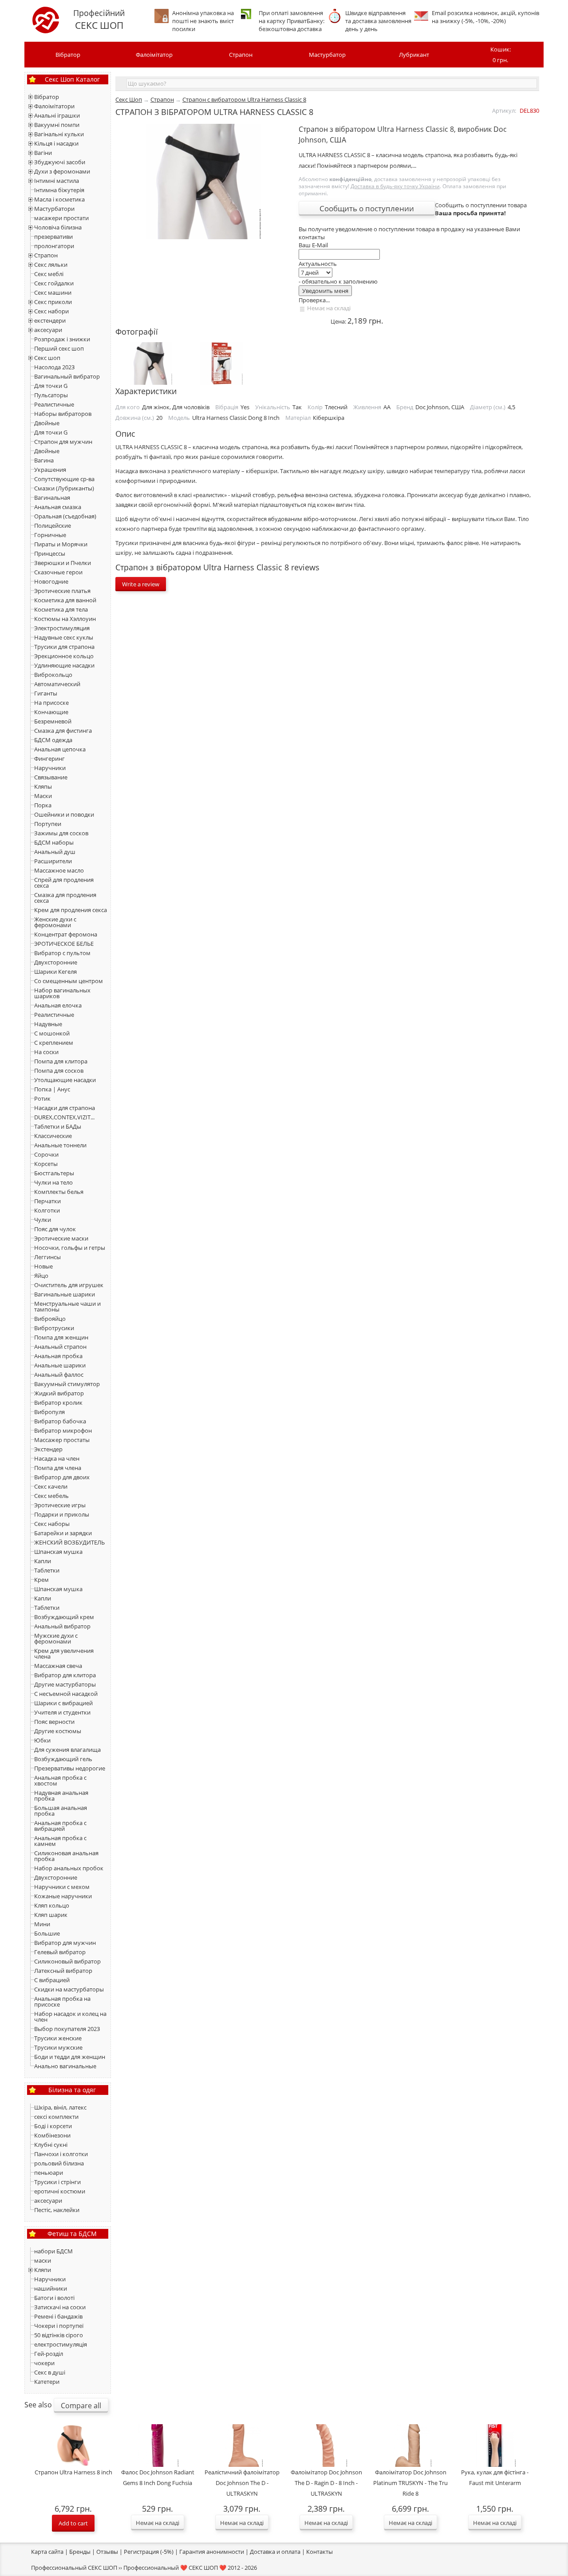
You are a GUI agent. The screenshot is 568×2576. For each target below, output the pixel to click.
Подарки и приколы (62, 1514)
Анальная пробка (58, 1356)
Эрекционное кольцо (64, 656)
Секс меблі (49, 274)
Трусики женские (58, 2038)
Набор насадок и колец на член (70, 2017)
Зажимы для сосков (61, 833)
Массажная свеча (58, 1666)
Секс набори (51, 311)
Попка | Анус (52, 1089)
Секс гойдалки (54, 283)
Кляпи (43, 2270)
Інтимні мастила (57, 181)
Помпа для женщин (61, 1337)
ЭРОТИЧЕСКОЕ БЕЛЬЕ (64, 944)
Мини (42, 1924)
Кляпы (43, 786)
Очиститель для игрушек (69, 1285)
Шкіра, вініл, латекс (60, 2107)
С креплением (54, 1043)
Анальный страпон (60, 1347)
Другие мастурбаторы (65, 1684)
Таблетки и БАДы (58, 1126)
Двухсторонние (56, 962)
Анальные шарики (60, 1365)
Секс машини (53, 292)
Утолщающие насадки (65, 1080)
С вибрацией (52, 1980)
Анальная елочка (58, 1005)
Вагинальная (52, 498)
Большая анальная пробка (61, 1811)
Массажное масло (59, 870)
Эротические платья (62, 591)
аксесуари (48, 330)
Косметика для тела (61, 609)
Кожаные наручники (63, 1896)
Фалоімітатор (154, 55)
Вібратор (68, 55)
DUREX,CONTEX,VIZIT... (64, 1117)
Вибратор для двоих (62, 1477)
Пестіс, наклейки (57, 2210)
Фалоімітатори (54, 106)
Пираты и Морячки (61, 544)
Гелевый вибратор (60, 1952)
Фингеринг (49, 759)
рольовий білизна (59, 2163)
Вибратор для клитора (65, 1675)
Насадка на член (57, 1458)
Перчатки (47, 1201)
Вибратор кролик (58, 1403)
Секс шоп (47, 358)
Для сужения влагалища (67, 1750)
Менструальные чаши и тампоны (67, 1306)
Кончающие (51, 712)
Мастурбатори (54, 209)
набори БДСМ (53, 2251)
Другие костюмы (58, 1731)
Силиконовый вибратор (67, 1961)
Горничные (50, 535)
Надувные (48, 1024)
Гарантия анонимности (212, 2552)
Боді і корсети (53, 2126)
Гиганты (46, 693)
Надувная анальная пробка (61, 1796)
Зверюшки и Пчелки (63, 563)
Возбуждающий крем (64, 1617)
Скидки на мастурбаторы (69, 1989)
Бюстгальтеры (54, 1173)
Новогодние (51, 581)
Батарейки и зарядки (63, 1533)
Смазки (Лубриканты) (64, 488)
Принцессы (50, 553)
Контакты (319, 2552)
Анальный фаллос (59, 1375)
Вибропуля (49, 1412)
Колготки (47, 1210)
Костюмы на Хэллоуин (65, 619)
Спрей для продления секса (64, 883)
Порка (43, 805)
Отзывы (107, 2552)
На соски (46, 1052)
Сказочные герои (58, 572)
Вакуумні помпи (57, 125)
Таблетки (47, 1570)
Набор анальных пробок (69, 1868)
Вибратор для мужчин (65, 1943)
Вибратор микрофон (63, 1430)
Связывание (51, 777)
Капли (43, 1561)
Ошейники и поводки (64, 814)
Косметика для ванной (65, 600)
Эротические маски (61, 1238)
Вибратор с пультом (62, 953)
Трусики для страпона (64, 647)
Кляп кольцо (52, 1905)
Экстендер (48, 1449)
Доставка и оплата (275, 2552)
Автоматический (57, 684)
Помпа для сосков (59, 1071)
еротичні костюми (60, 2191)
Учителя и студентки (62, 1712)
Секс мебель (51, 1496)
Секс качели (51, 1486)
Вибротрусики (54, 1328)
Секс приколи (53, 302)
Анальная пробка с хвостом (60, 1780)
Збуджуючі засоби (60, 162)
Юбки (42, 1740)
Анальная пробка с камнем (60, 1841)
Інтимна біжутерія (59, 190)
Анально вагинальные (65, 2066)
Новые (43, 1266)
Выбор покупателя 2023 (67, 2029)
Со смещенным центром (69, 981)
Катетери (47, 2382)
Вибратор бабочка (60, 1421)
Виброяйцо (50, 1319)
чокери (44, 2363)
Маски (43, 796)
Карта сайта (47, 2552)
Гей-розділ (49, 2354)
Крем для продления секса (71, 910)
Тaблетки (47, 1608)
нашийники (51, 2288)
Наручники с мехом (62, 1887)
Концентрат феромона (66, 934)
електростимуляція (61, 2344)
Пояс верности (54, 1722)
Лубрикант (414, 55)
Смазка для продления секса (65, 898)
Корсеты (46, 1164)
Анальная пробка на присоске (62, 2001)
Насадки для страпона (65, 1108)
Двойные (47, 423)
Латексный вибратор (63, 1971)
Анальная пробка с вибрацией (60, 1826)
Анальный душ (55, 852)
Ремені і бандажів (58, 2316)
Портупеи (48, 824)
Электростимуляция (62, 628)
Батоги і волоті (54, 2298)
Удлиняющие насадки (64, 665)
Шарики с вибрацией (63, 1703)
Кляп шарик (51, 1915)
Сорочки (46, 1154)
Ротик (42, 1098)
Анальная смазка (58, 507)
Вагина (44, 460)
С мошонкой (52, 1033)
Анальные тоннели (60, 1145)
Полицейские (53, 525)
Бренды (80, 2552)
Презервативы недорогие (70, 1768)
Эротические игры (60, 1505)
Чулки (43, 1220)
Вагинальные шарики (65, 1294)
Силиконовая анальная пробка (66, 1856)
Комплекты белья (59, 1192)
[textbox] (332, 83)
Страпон (241, 55)
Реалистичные (54, 404)
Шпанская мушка (58, 1552)
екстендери (50, 320)
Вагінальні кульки (59, 134)
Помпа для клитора (61, 1061)
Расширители (53, 861)
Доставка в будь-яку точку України (395, 186)
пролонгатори (54, 246)
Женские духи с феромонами (55, 922)
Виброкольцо (53, 675)
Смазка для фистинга (63, 731)
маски (43, 2260)
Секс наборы (52, 1524)
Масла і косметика (59, 199)
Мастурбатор (327, 55)
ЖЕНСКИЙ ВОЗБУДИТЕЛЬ (69, 1542)
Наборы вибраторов (63, 414)
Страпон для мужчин (63, 442)
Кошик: (501, 55)
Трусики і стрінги (57, 2182)
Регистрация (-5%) (149, 2552)
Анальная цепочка (60, 749)
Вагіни (43, 153)
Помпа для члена (58, 1468)
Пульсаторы (51, 395)
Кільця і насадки (56, 143)
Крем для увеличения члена (64, 1653)
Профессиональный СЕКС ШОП (74, 2568)
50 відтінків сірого (59, 2335)
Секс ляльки (51, 265)
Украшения (50, 470)
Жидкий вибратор (59, 1393)
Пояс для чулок (55, 1229)
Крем (41, 1580)
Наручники (50, 768)
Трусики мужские (58, 2047)
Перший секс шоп (59, 348)
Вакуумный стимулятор (67, 1384)
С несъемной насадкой (66, 1694)
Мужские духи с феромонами (56, 1638)
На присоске (51, 703)
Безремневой (53, 721)
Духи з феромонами (62, 171)
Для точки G (51, 386)
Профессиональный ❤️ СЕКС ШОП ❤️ (175, 2568)
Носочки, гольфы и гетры (70, 1248)
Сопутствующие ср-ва (64, 479)
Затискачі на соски (60, 2307)
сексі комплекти (56, 2117)
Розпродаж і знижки (62, 339)
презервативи (53, 237)
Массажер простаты (62, 1440)
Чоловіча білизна (58, 227)
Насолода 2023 (54, 367)
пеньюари (49, 2173)
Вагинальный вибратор (67, 376)
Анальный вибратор (62, 1626)
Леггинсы (47, 1257)
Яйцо (41, 1276)
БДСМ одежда (53, 740)
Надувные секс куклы (64, 637)
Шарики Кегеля (55, 972)
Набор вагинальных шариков (62, 993)
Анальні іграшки (57, 115)
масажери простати (61, 218)
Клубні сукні (51, 2145)
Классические (53, 1136)
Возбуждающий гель (63, 1759)
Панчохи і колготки (61, 2154)
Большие (47, 1933)
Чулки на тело (53, 1182)
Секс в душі (50, 2372)
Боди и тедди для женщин (70, 2057)
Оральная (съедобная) (65, 516)
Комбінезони (52, 2135)
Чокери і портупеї (59, 2326)
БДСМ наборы (54, 842)
